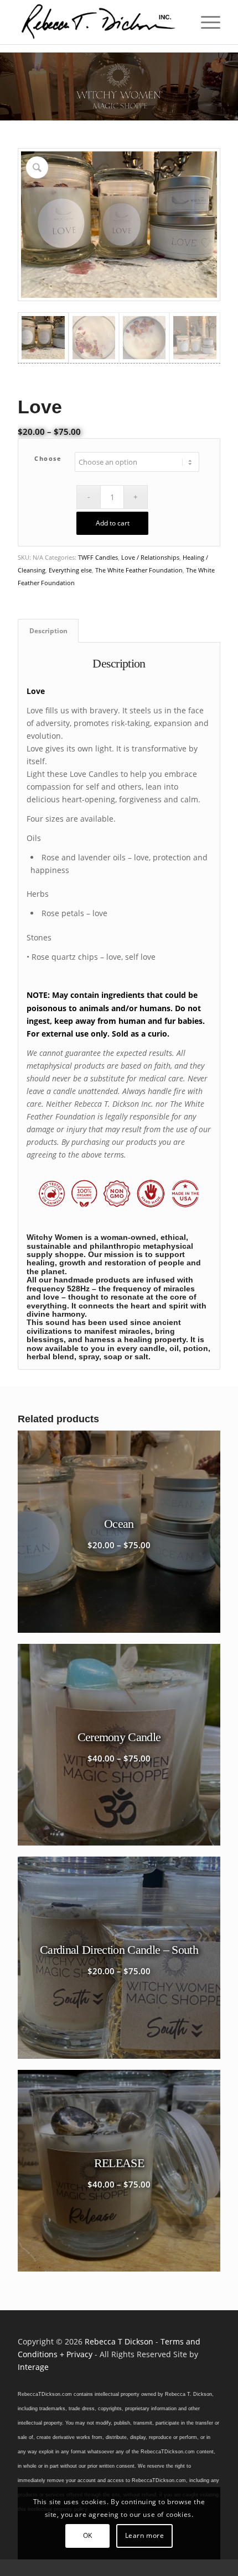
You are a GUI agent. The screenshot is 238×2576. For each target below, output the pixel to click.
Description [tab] (48, 631)
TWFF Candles (98, 557)
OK (88, 2535)
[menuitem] (205, 22)
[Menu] (205, 22)
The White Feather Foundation (139, 570)
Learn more (145, 2535)
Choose (48, 458)
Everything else (70, 570)
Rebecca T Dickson (119, 2341)
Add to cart (113, 523)
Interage (33, 2367)
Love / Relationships (150, 557)
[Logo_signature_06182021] (99, 22)
